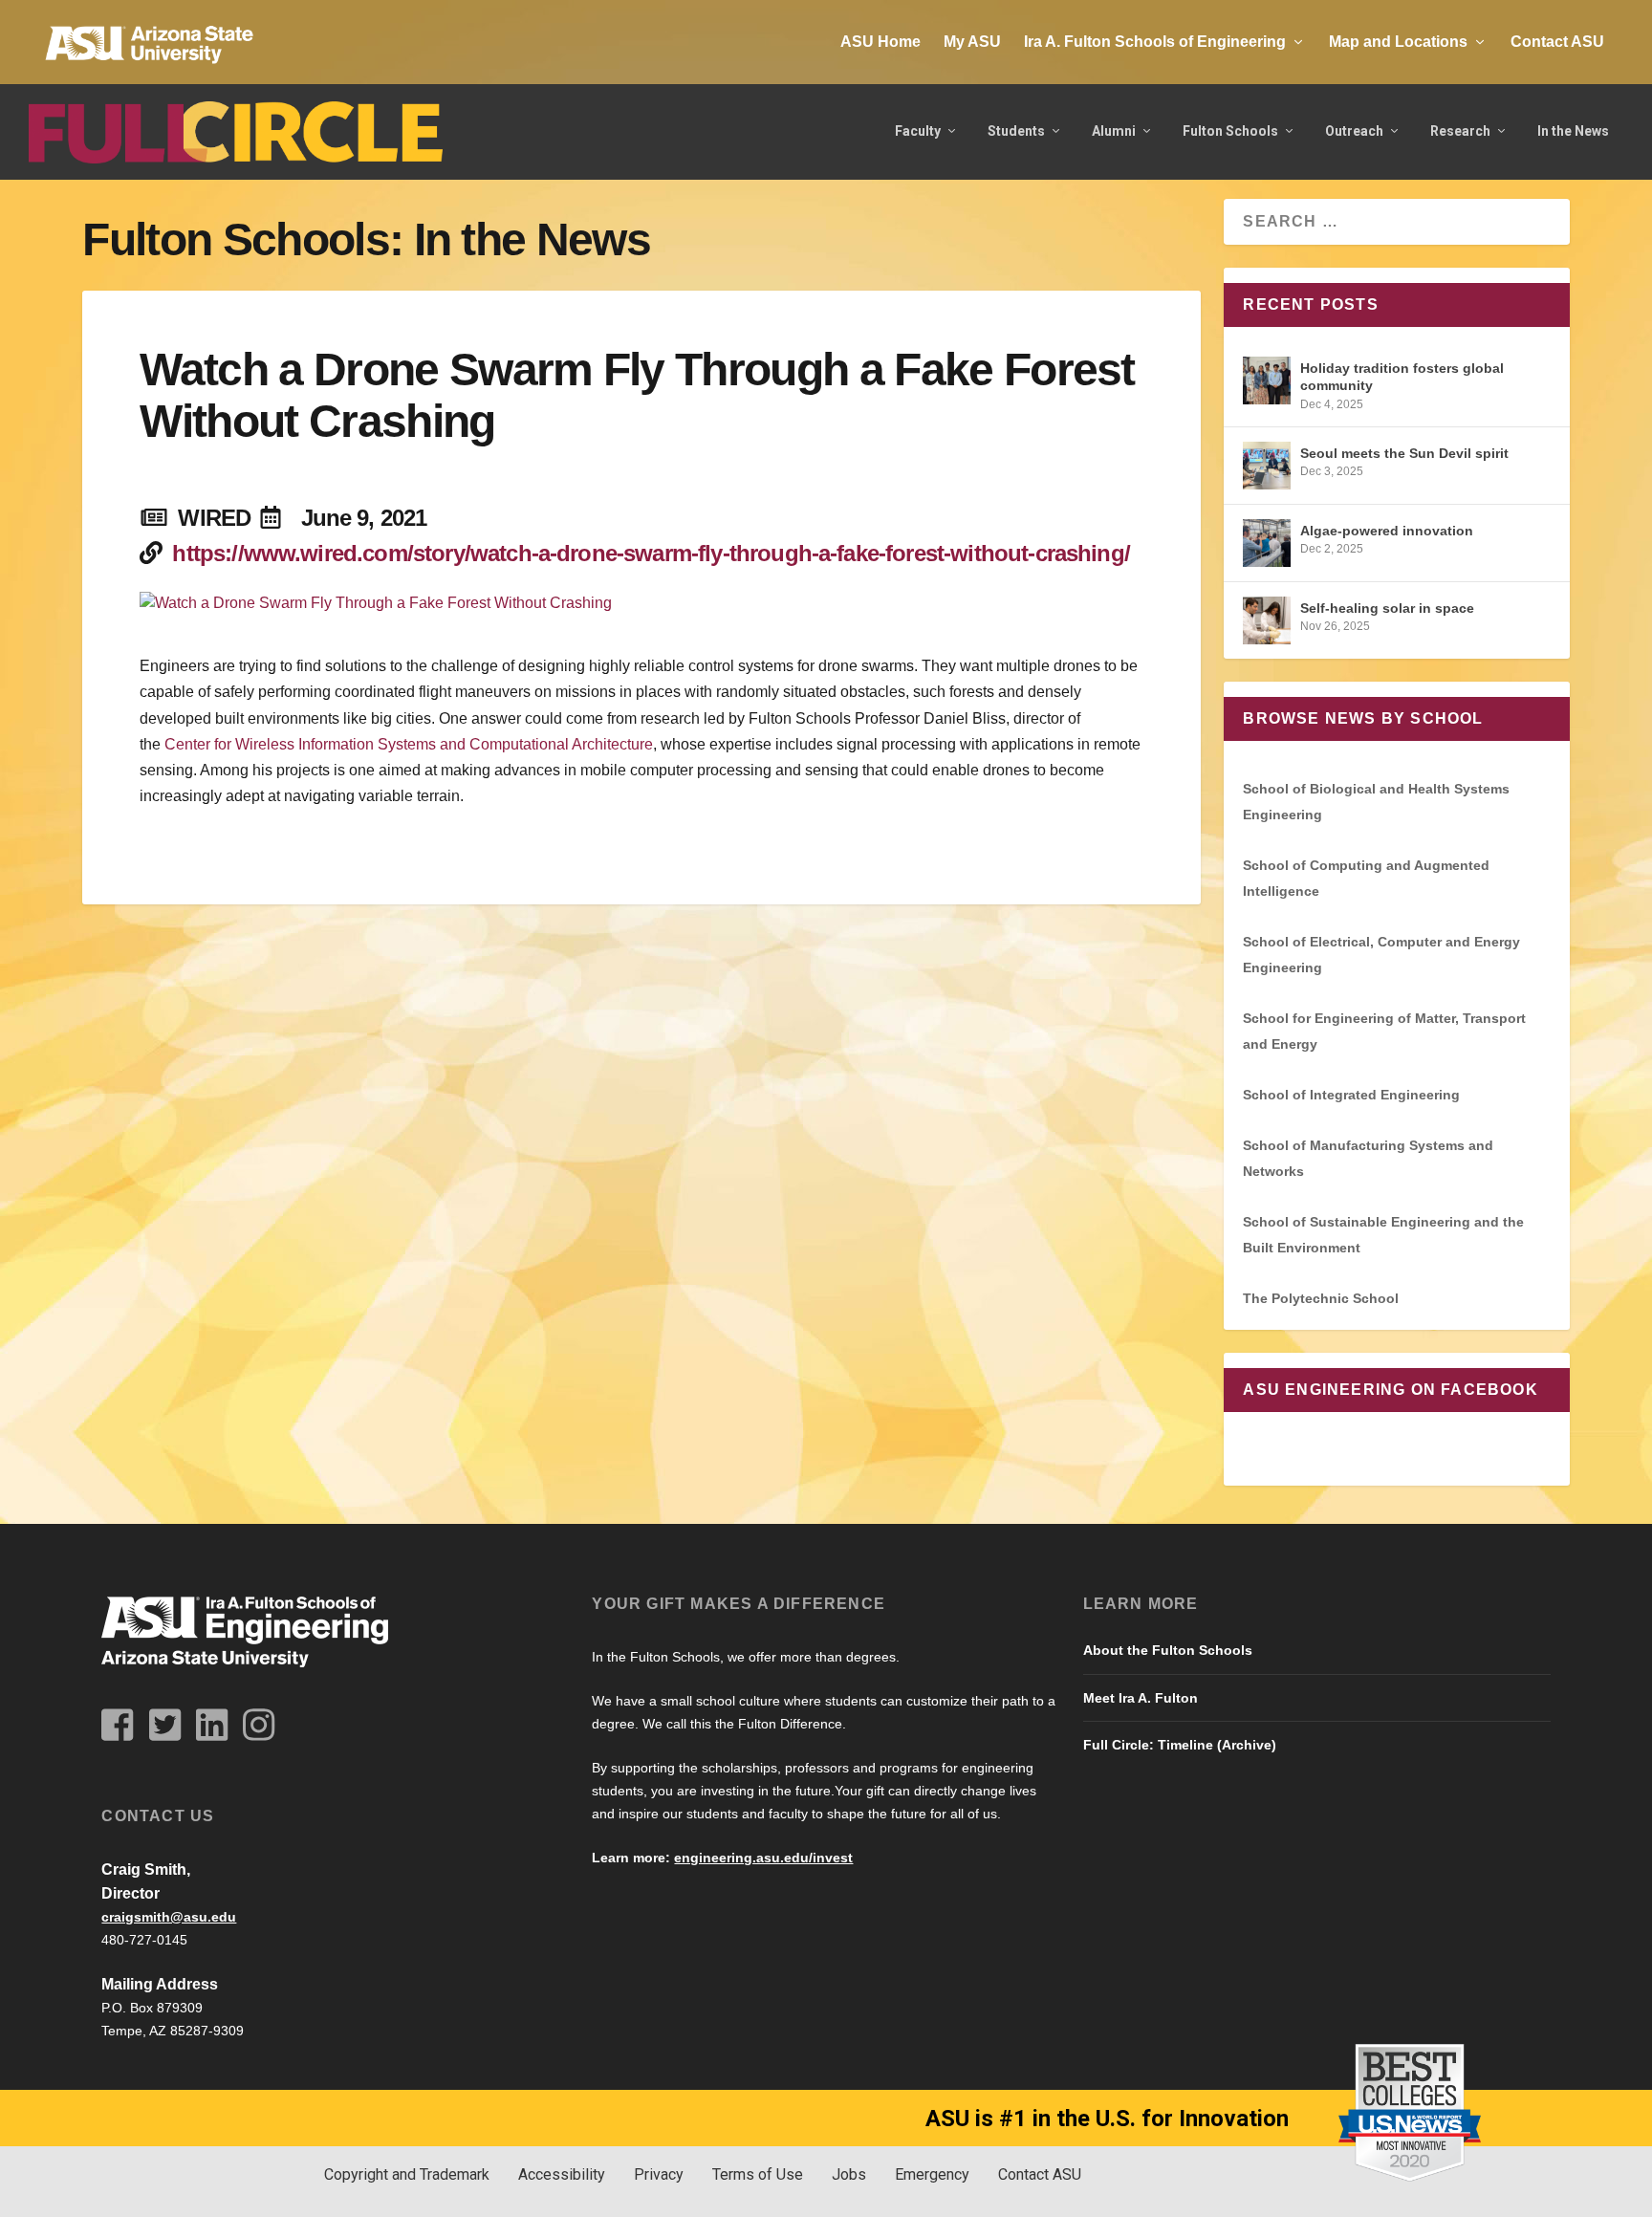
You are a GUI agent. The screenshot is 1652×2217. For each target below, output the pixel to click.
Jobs (849, 2174)
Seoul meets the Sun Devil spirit (1404, 453)
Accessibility (562, 2174)
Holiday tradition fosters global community (1402, 377)
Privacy (659, 2174)
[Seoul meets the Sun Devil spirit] (1267, 466)
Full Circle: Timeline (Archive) (1180, 1745)
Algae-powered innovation (1387, 531)
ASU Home (880, 42)
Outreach (1354, 131)
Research (1460, 131)
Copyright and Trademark (407, 2174)
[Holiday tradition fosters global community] (1267, 380)
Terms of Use (758, 2174)
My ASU (972, 42)
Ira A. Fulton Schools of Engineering (1155, 42)
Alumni (1114, 131)
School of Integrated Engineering (1351, 1095)
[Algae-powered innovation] (1267, 543)
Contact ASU (1557, 42)
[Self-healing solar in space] (1267, 620)
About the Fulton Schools (1168, 1650)
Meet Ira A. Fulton (1141, 1698)
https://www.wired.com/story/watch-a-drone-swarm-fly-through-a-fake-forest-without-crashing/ (651, 553)
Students (1016, 131)
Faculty (918, 131)
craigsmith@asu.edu (169, 1917)
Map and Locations (1398, 42)
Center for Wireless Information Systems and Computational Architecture (407, 744)
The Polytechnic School (1321, 1298)
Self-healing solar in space (1387, 608)
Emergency (932, 2174)
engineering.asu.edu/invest (763, 1858)
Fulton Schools (1230, 131)
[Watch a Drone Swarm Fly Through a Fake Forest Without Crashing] (641, 603)
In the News (1573, 131)
